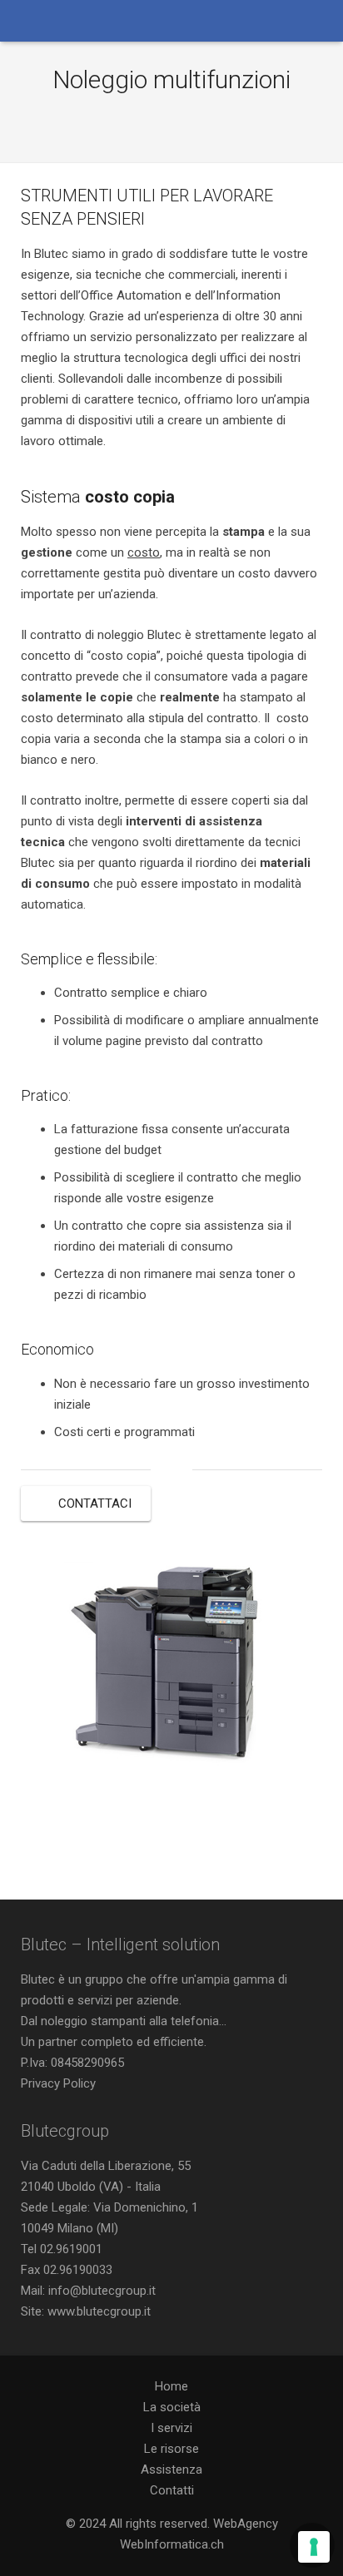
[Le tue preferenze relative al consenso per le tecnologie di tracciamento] (314, 2547)
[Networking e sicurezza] (194, 120)
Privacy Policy (58, 2083)
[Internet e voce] (149, 120)
